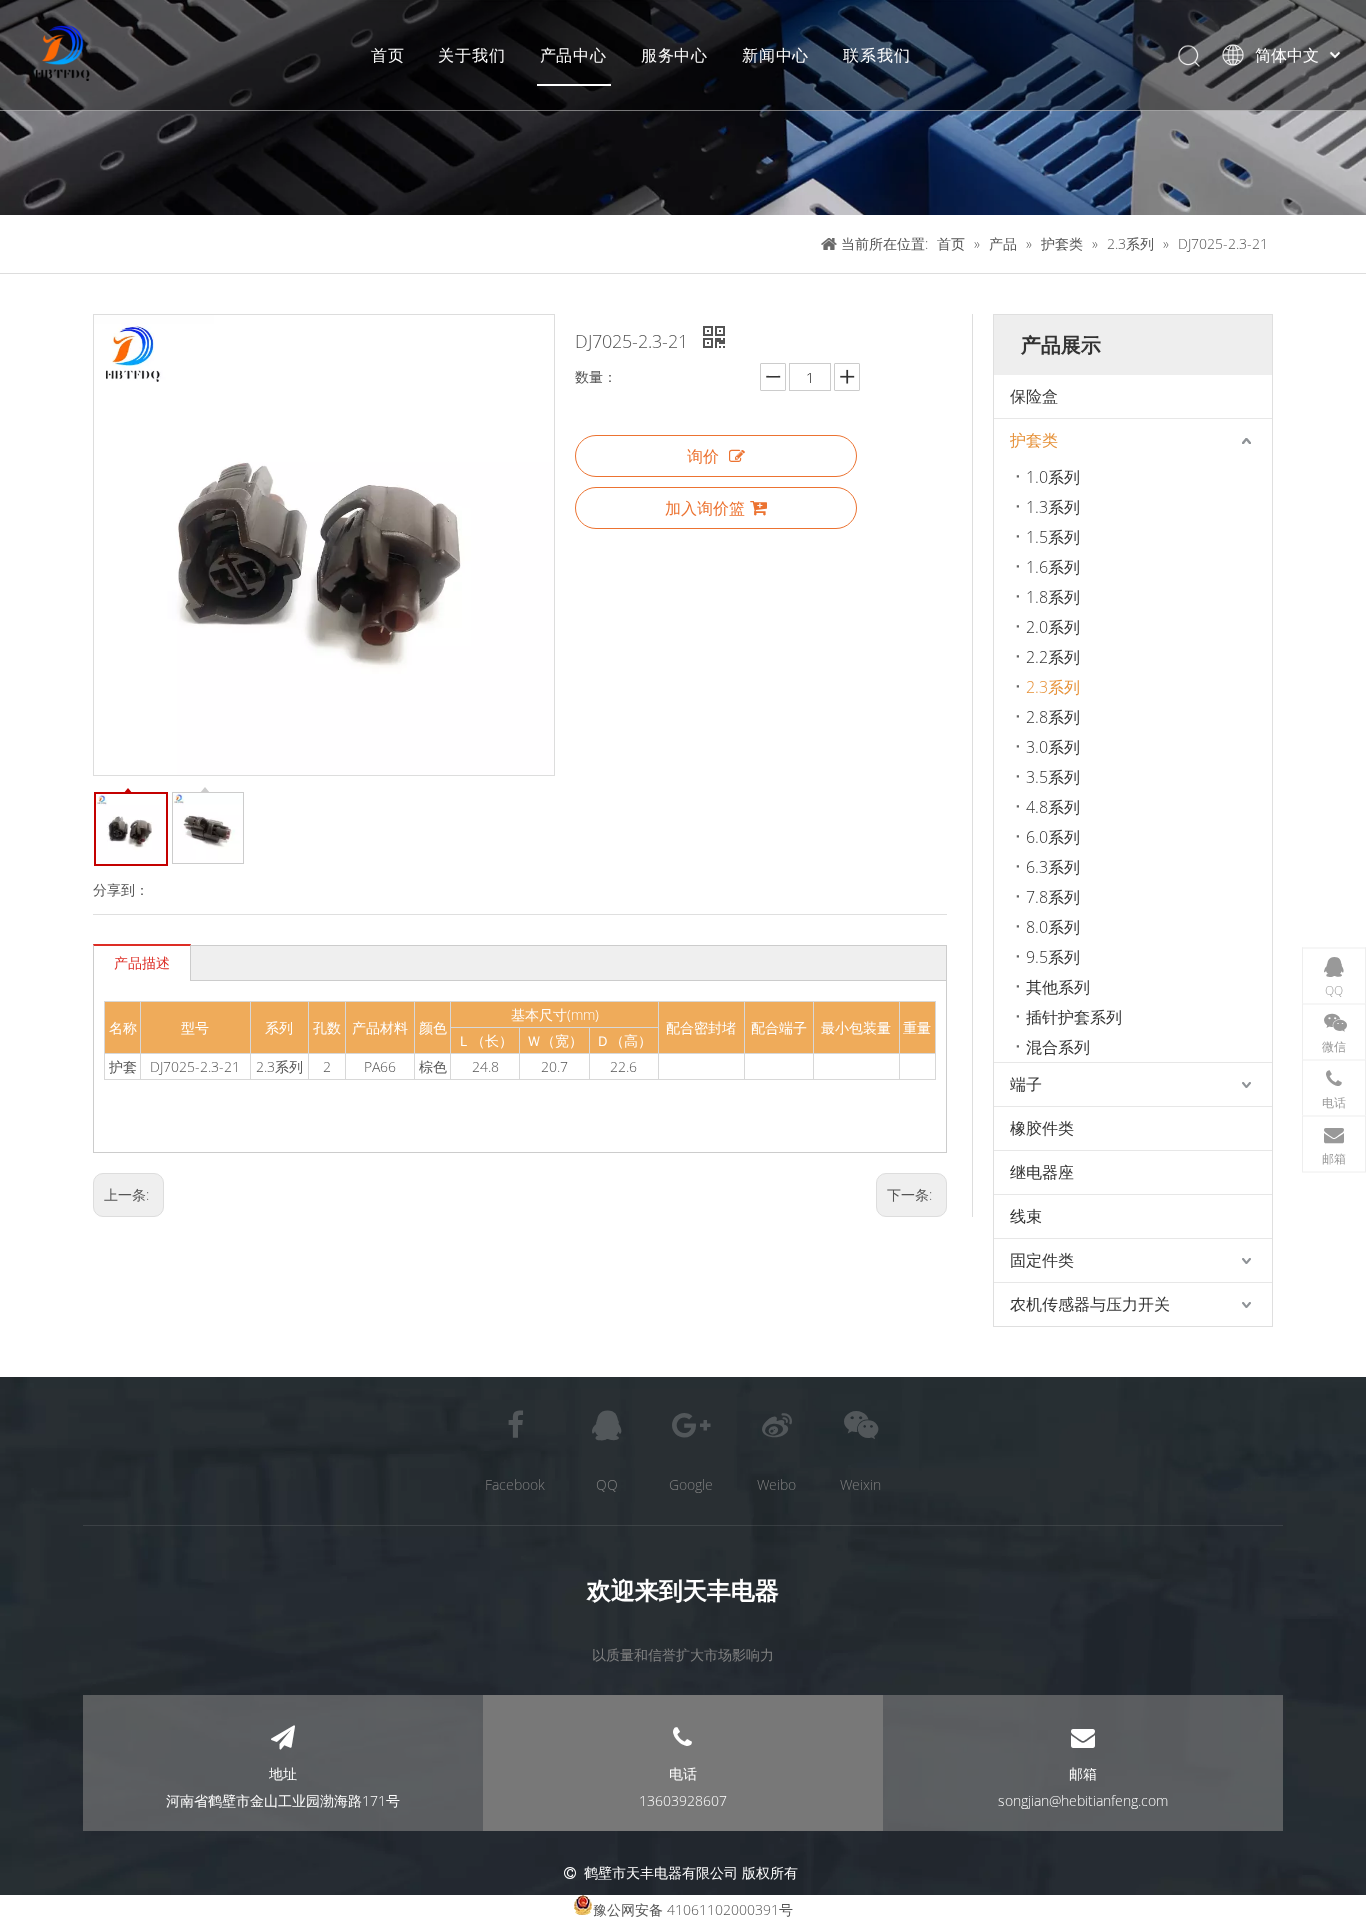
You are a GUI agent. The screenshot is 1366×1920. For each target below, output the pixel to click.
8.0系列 (1053, 927)
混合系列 (1058, 1047)
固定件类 (1042, 1260)
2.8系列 (1053, 717)
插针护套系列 (1074, 1017)
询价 (703, 456)
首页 (388, 55)
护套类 (1034, 440)
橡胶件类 (1042, 1128)
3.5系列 (1053, 777)
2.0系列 (1053, 627)
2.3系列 (1053, 687)
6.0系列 (1053, 837)
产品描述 (142, 962)
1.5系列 (1053, 537)
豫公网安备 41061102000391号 (693, 1909)
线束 (1026, 1216)
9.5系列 (1053, 957)
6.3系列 (1053, 867)
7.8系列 (1053, 897)
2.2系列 (1053, 657)
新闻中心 (775, 55)
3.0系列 (1053, 747)
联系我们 (876, 55)
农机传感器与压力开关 (1090, 1304)
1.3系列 (1053, 507)
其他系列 (1058, 987)
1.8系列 (1053, 597)
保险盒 (1034, 396)
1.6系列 (1053, 567)
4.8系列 (1053, 807)
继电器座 (1042, 1172)
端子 (1026, 1084)
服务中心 (674, 55)
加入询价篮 (705, 508)
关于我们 (471, 55)
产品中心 (573, 55)
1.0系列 (1053, 477)
